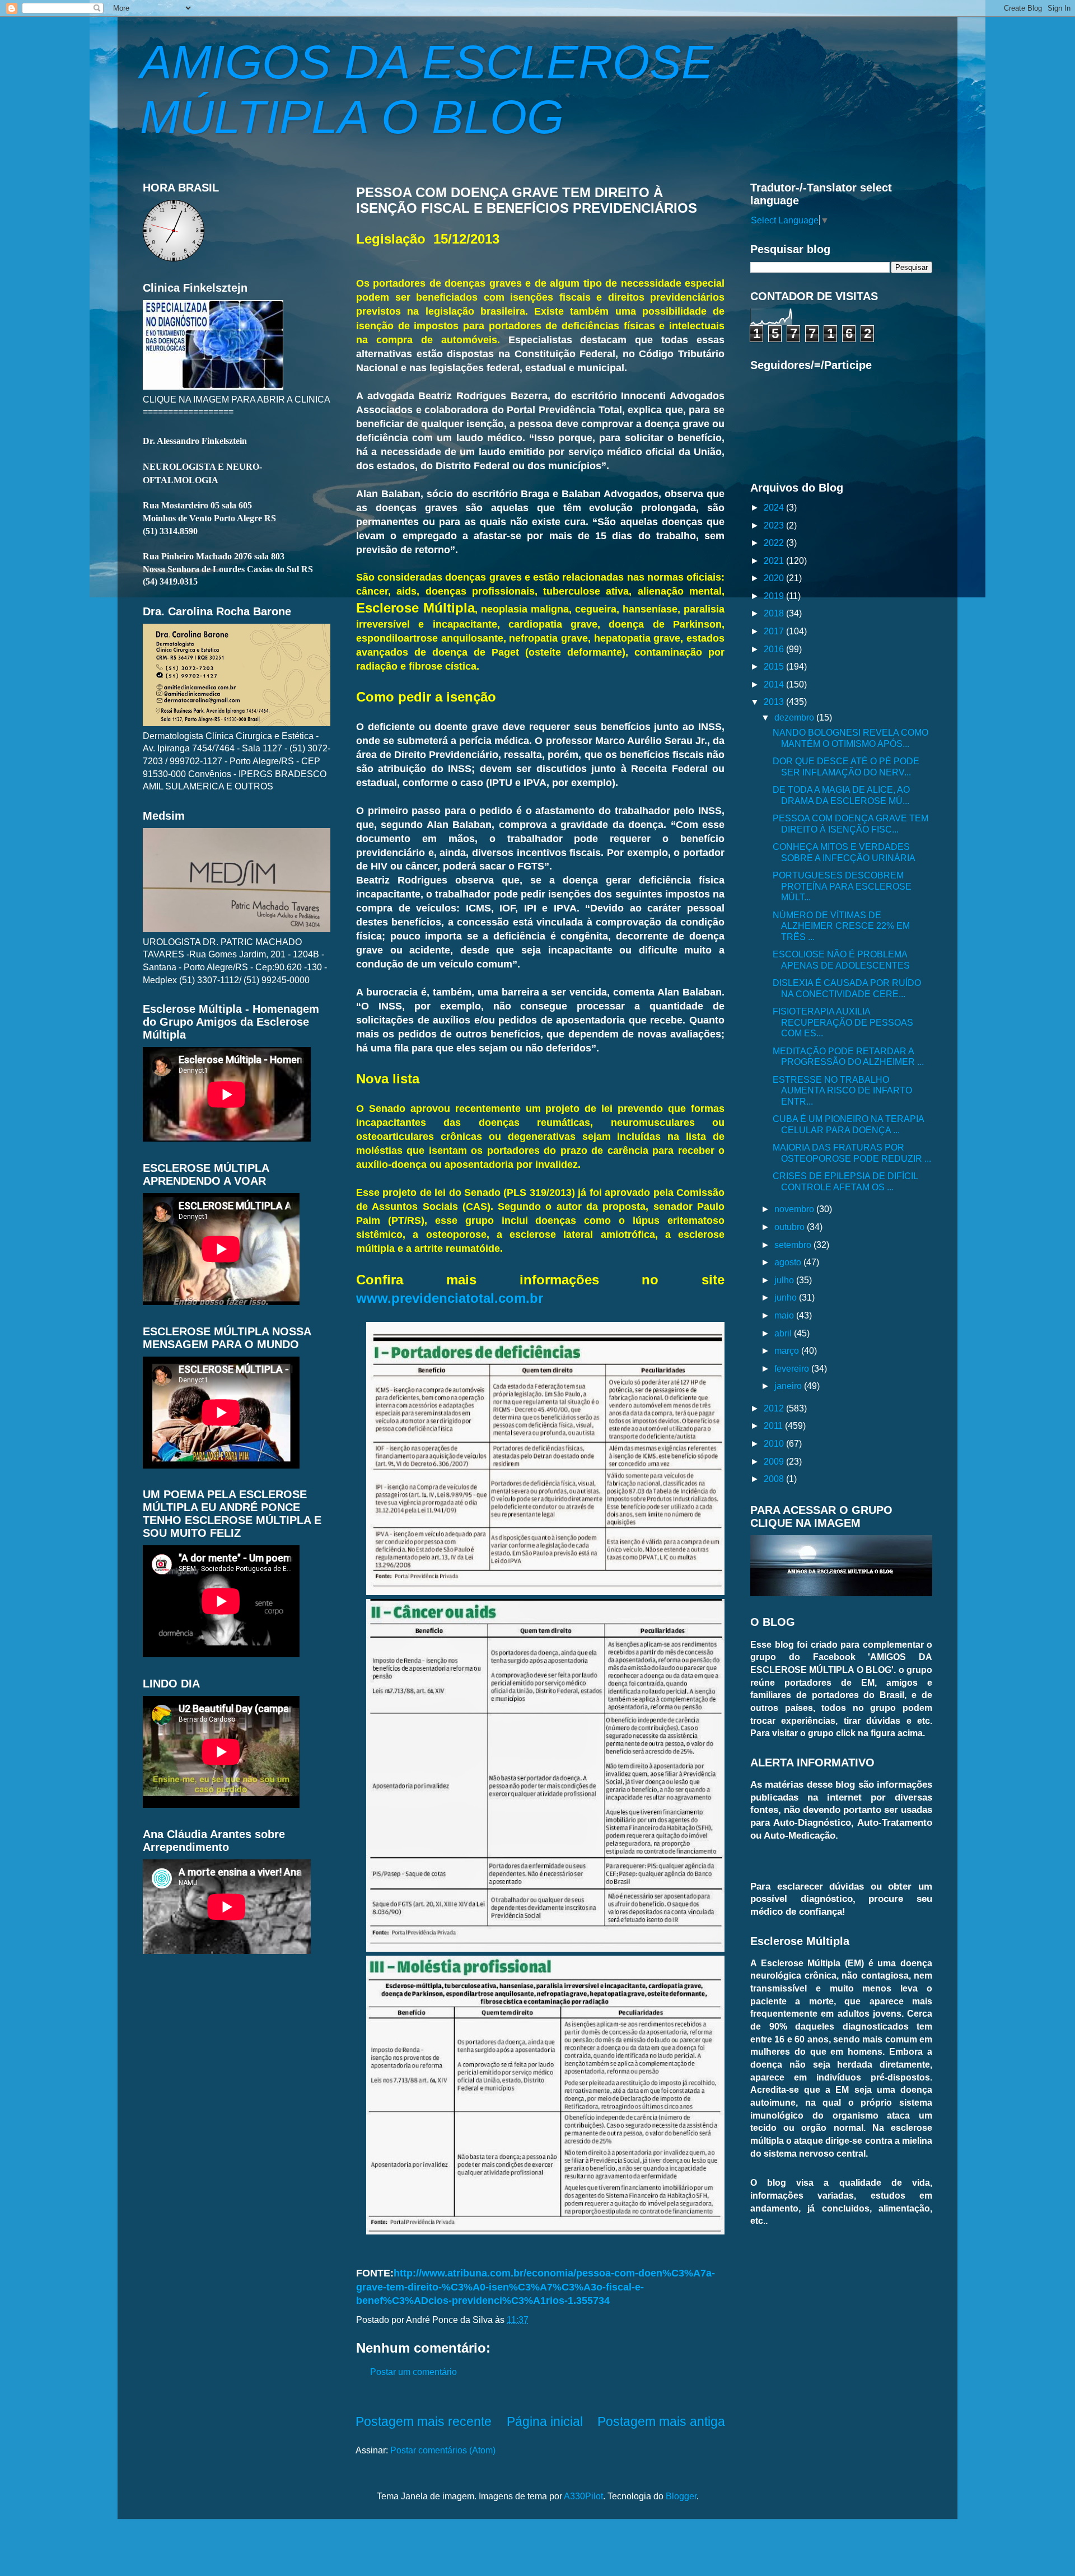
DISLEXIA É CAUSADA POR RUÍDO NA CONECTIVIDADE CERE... (847, 988)
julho (785, 1280)
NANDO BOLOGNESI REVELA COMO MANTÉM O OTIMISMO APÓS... (850, 738)
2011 (774, 1425)
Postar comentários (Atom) (443, 2450)
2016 (775, 649)
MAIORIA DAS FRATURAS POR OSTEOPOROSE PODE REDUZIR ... (852, 1153)
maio (785, 1315)
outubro (791, 1227)
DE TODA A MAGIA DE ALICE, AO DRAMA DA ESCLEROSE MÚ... (841, 795)
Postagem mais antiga (661, 2421)
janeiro (789, 1386)
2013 (775, 702)
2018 (775, 613)
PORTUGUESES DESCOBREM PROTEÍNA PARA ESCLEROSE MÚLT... (842, 886)
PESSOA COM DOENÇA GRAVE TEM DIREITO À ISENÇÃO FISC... (850, 823)
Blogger (681, 2496)
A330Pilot (583, 2496)
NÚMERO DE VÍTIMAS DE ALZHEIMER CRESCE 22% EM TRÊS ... (841, 926)
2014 (775, 684)
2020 (775, 578)
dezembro (795, 717)
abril (784, 1333)
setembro (794, 1245)
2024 (775, 507)
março (788, 1350)
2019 (775, 596)
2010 (775, 1443)
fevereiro (793, 1368)
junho (787, 1297)
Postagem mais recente (424, 2421)
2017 (775, 631)
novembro (795, 1209)
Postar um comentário (413, 2372)
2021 (775, 560)
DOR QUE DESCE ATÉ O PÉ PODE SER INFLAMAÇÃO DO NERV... (846, 766)
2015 (775, 666)
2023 (775, 525)
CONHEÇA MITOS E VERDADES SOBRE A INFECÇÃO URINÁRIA (844, 852)
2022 (775, 543)
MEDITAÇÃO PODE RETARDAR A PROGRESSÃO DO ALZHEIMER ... (848, 1056)
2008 (775, 1479)
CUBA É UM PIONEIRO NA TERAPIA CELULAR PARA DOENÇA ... (848, 1124)
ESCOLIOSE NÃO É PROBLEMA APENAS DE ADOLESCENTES (841, 959)
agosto (789, 1262)
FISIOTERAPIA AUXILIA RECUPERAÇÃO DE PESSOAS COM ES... (843, 1022)
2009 (775, 1461)
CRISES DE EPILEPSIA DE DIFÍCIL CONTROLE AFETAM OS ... (845, 1181)
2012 (775, 1408)
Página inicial (545, 2421)
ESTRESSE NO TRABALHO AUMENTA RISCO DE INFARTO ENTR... (842, 1090)
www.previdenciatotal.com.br (450, 1298)
